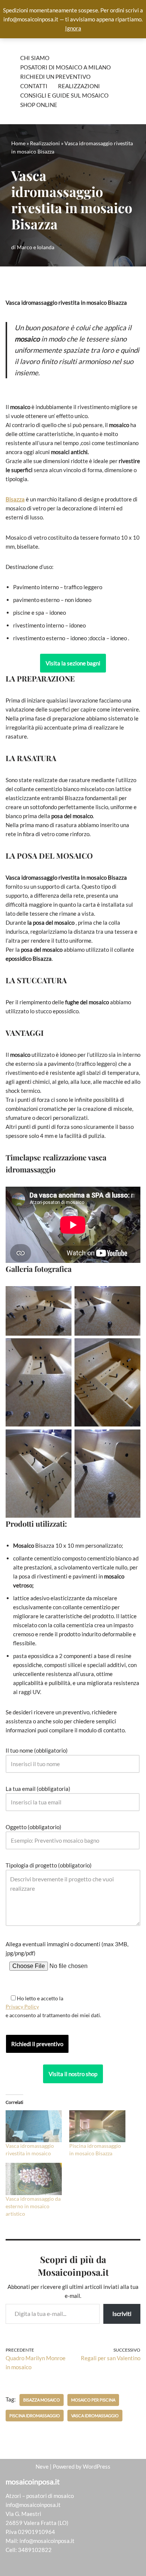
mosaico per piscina (93, 2400)
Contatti (34, 86)
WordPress (97, 2466)
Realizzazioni (79, 86)
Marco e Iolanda (36, 247)
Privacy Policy (22, 2006)
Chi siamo (35, 58)
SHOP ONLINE (39, 105)
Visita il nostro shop (73, 2074)
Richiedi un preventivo (55, 77)
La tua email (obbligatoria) (38, 1789)
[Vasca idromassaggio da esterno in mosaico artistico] (34, 2179)
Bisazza (15, 499)
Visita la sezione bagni (73, 663)
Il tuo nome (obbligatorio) (37, 1750)
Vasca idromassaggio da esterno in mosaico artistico (33, 2206)
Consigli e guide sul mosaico (64, 95)
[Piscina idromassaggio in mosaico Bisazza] (97, 2126)
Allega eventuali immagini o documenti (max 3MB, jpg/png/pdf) (67, 1949)
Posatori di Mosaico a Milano (66, 67)
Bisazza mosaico (42, 2400)
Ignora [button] (73, 28)
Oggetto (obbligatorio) (34, 1827)
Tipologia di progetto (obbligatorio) (49, 1865)
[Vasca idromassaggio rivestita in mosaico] (34, 2126)
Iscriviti (122, 2313)
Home (18, 143)
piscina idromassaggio (35, 2416)
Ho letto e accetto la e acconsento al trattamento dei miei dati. (53, 2007)
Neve (42, 2466)
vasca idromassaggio (95, 2416)
